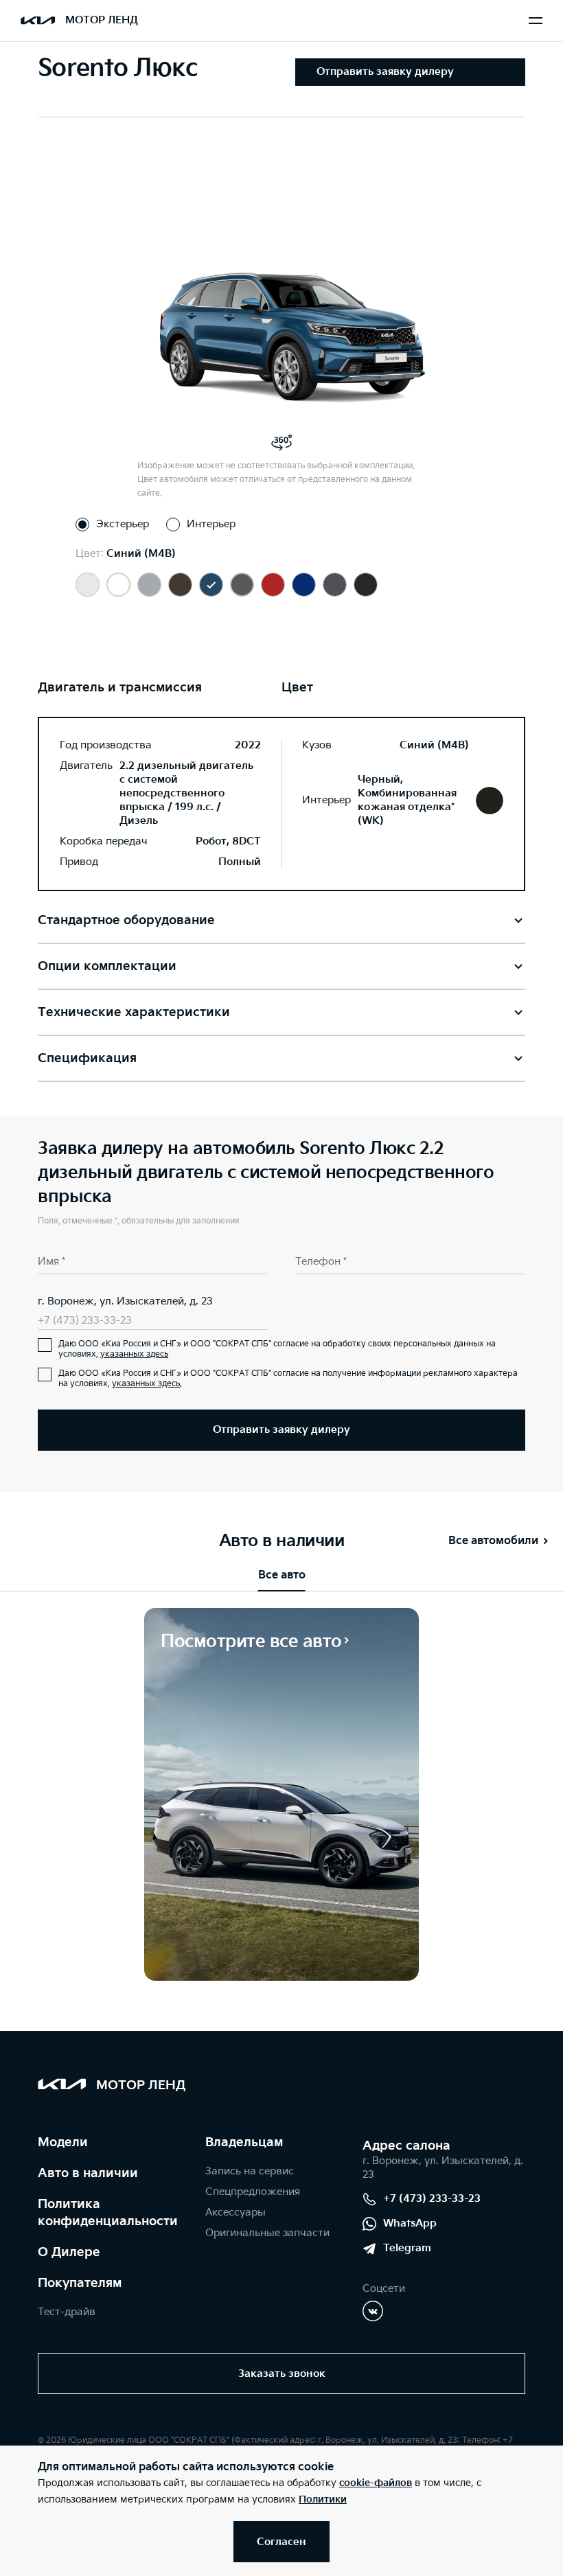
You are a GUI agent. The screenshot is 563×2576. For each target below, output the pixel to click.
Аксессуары (235, 2212)
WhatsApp (410, 2223)
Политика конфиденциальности (108, 2213)
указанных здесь (134, 1354)
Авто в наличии (88, 2173)
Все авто (282, 1575)
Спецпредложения (253, 2192)
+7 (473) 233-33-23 (85, 1321)
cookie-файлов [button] (376, 2483)
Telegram (407, 2248)
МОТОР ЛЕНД (102, 20)
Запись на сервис (250, 2171)
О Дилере (69, 2252)
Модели (63, 2142)
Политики (323, 2499)
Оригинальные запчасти (267, 2233)
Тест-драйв (67, 2312)
